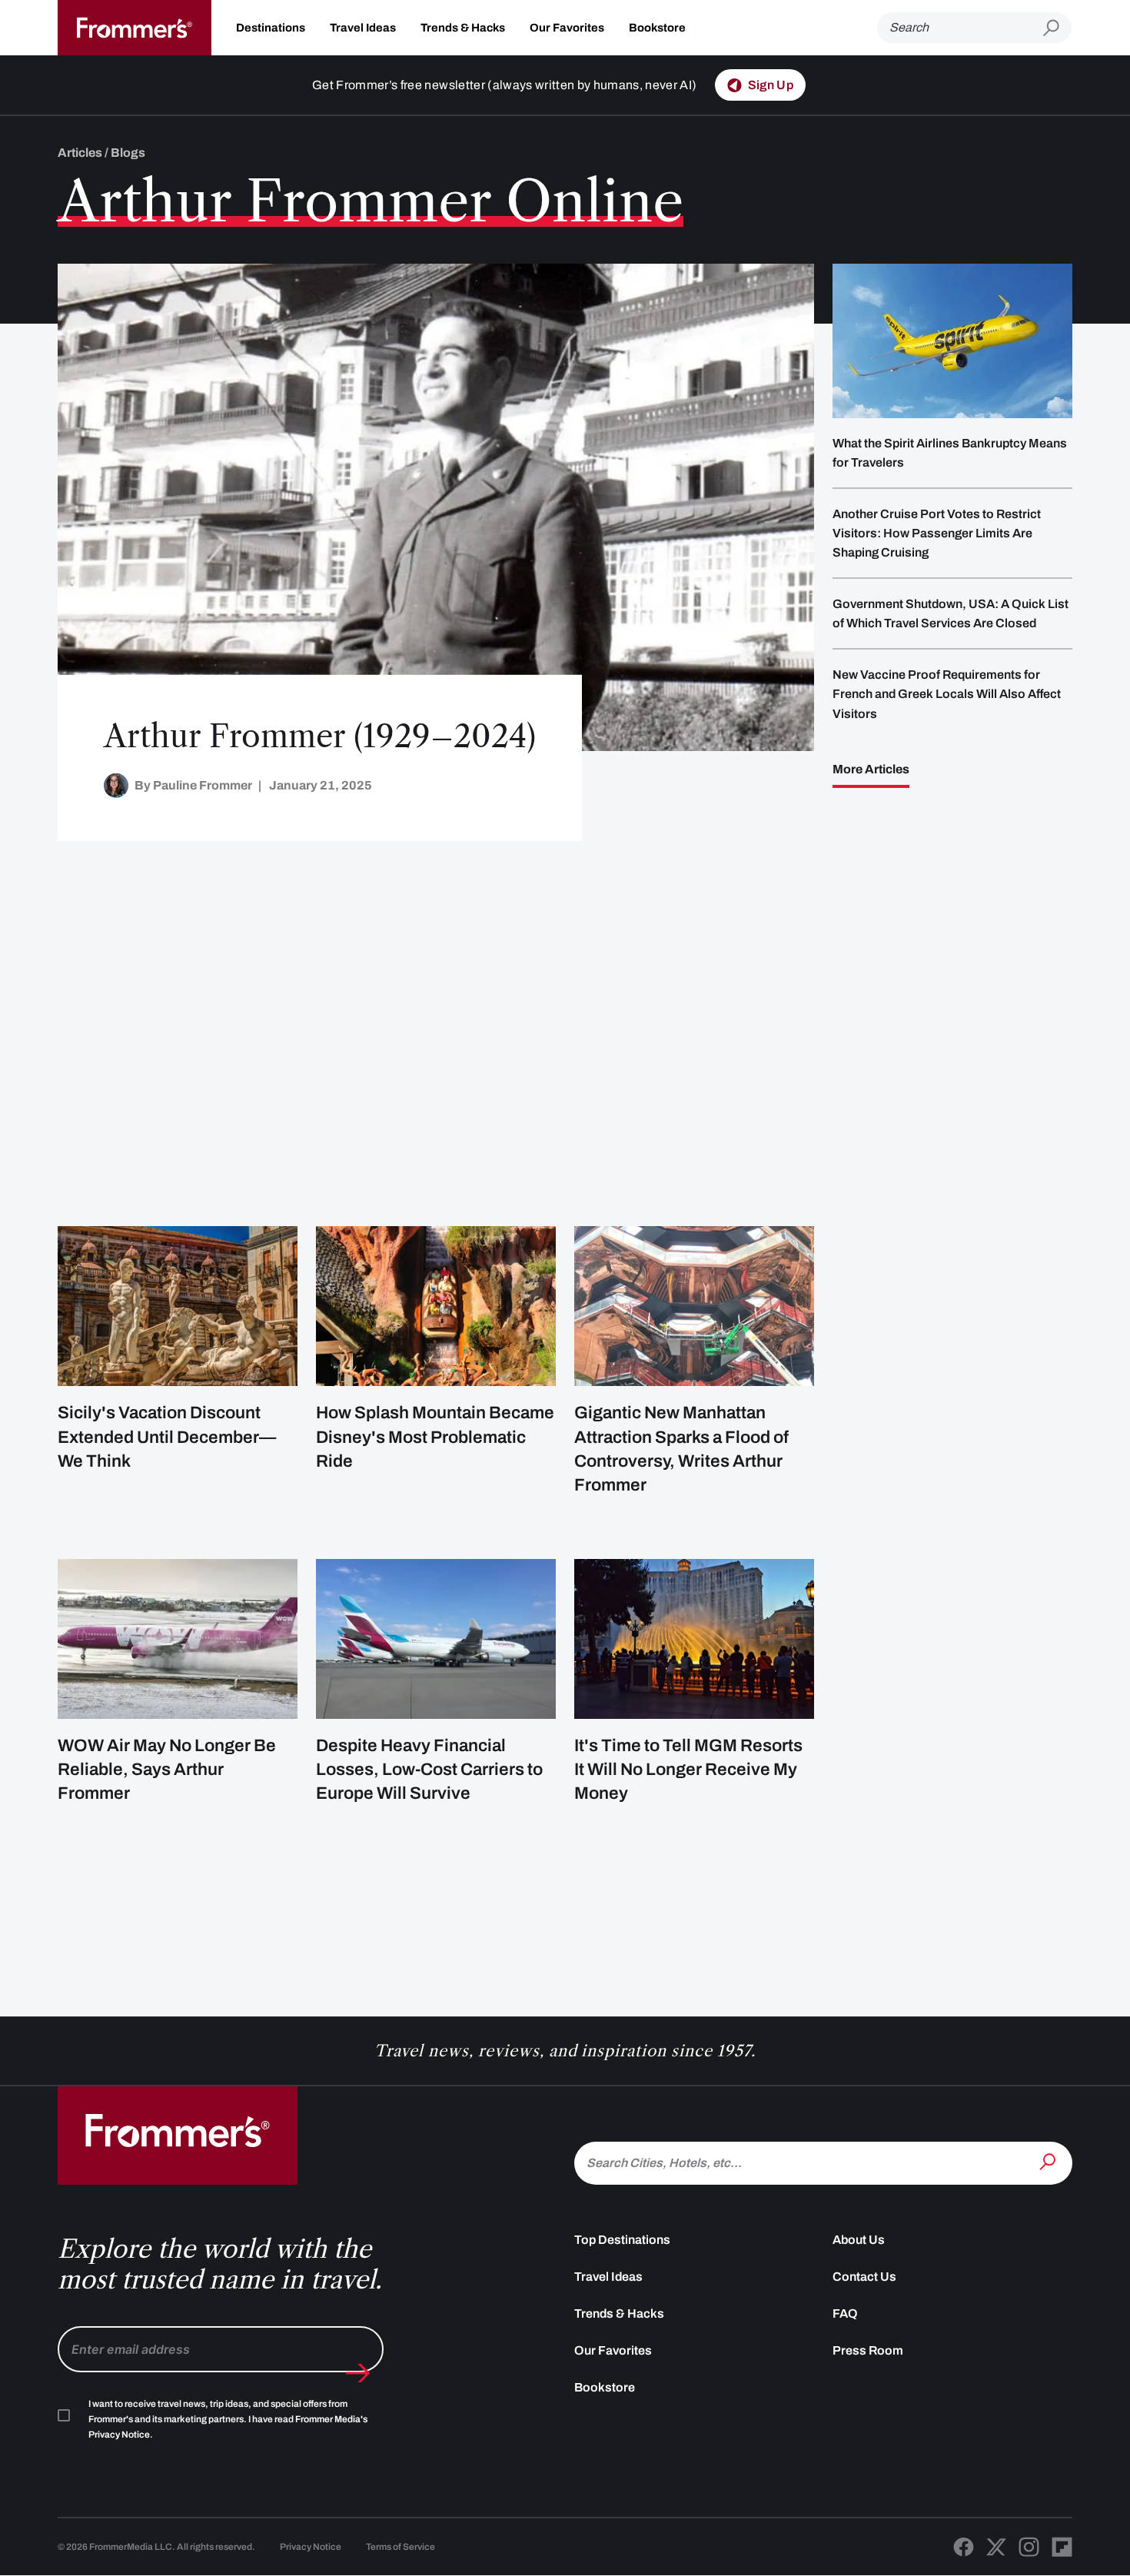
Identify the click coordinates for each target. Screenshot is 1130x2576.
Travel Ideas (363, 28)
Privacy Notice (311, 2547)
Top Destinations (622, 2240)
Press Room (868, 2350)
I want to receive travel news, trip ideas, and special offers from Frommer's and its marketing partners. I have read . (228, 2419)
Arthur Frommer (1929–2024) (320, 736)
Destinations (271, 28)
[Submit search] (1057, 28)
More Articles (871, 769)
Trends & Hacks (463, 28)
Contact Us (864, 2277)
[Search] (1049, 2162)
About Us (859, 2240)
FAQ (845, 2313)
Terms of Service (400, 2547)
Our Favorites (567, 28)
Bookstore (657, 28)
